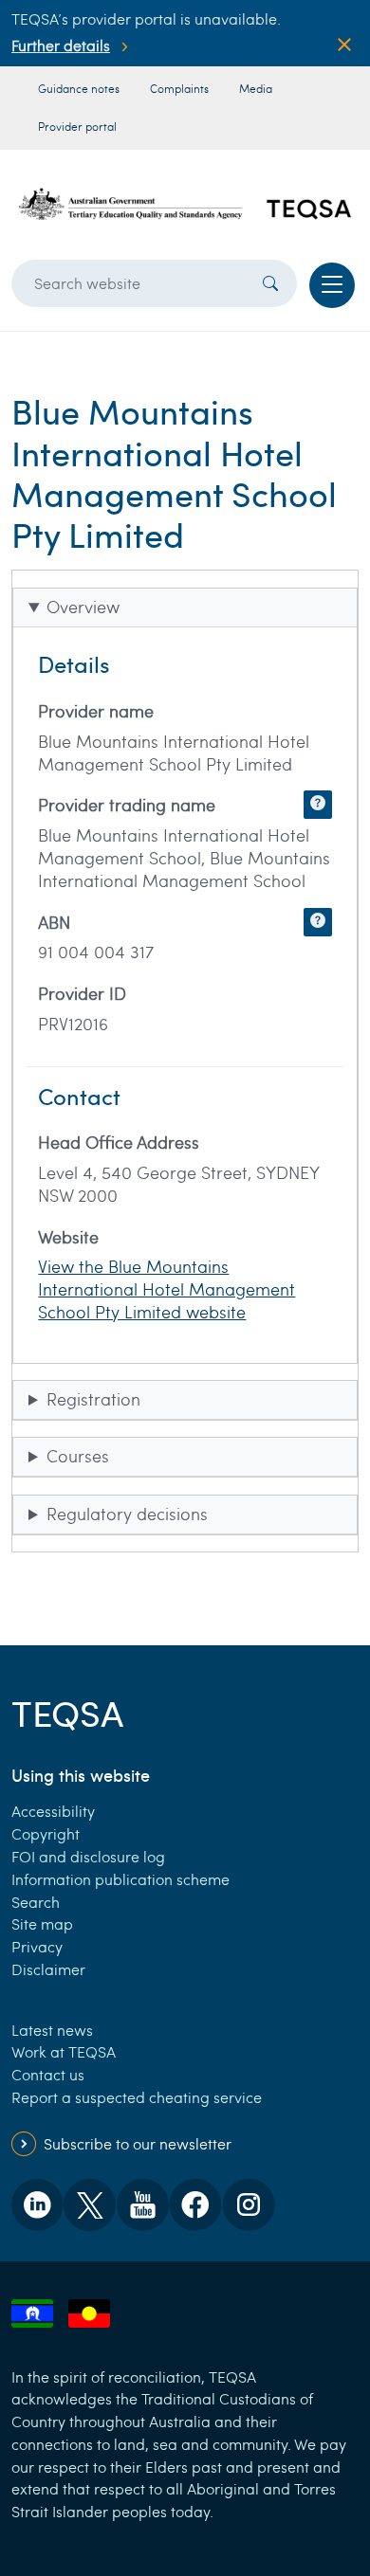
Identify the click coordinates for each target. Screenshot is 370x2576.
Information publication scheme (120, 1879)
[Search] (270, 283)
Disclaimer (48, 1969)
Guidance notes (79, 88)
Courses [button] (78, 1456)
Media (256, 88)
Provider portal (77, 126)
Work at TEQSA (64, 2051)
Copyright (46, 1833)
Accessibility (53, 1811)
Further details (61, 45)
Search (36, 1902)
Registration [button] (93, 1399)
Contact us (48, 2074)
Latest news (52, 2030)
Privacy (37, 1946)
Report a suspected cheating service (137, 2097)
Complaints (179, 88)
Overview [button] (83, 607)
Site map (42, 1923)
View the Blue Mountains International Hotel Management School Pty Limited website (166, 1289)
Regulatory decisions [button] (127, 1514)
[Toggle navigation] (332, 285)
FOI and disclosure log (88, 1856)
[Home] (185, 204)
